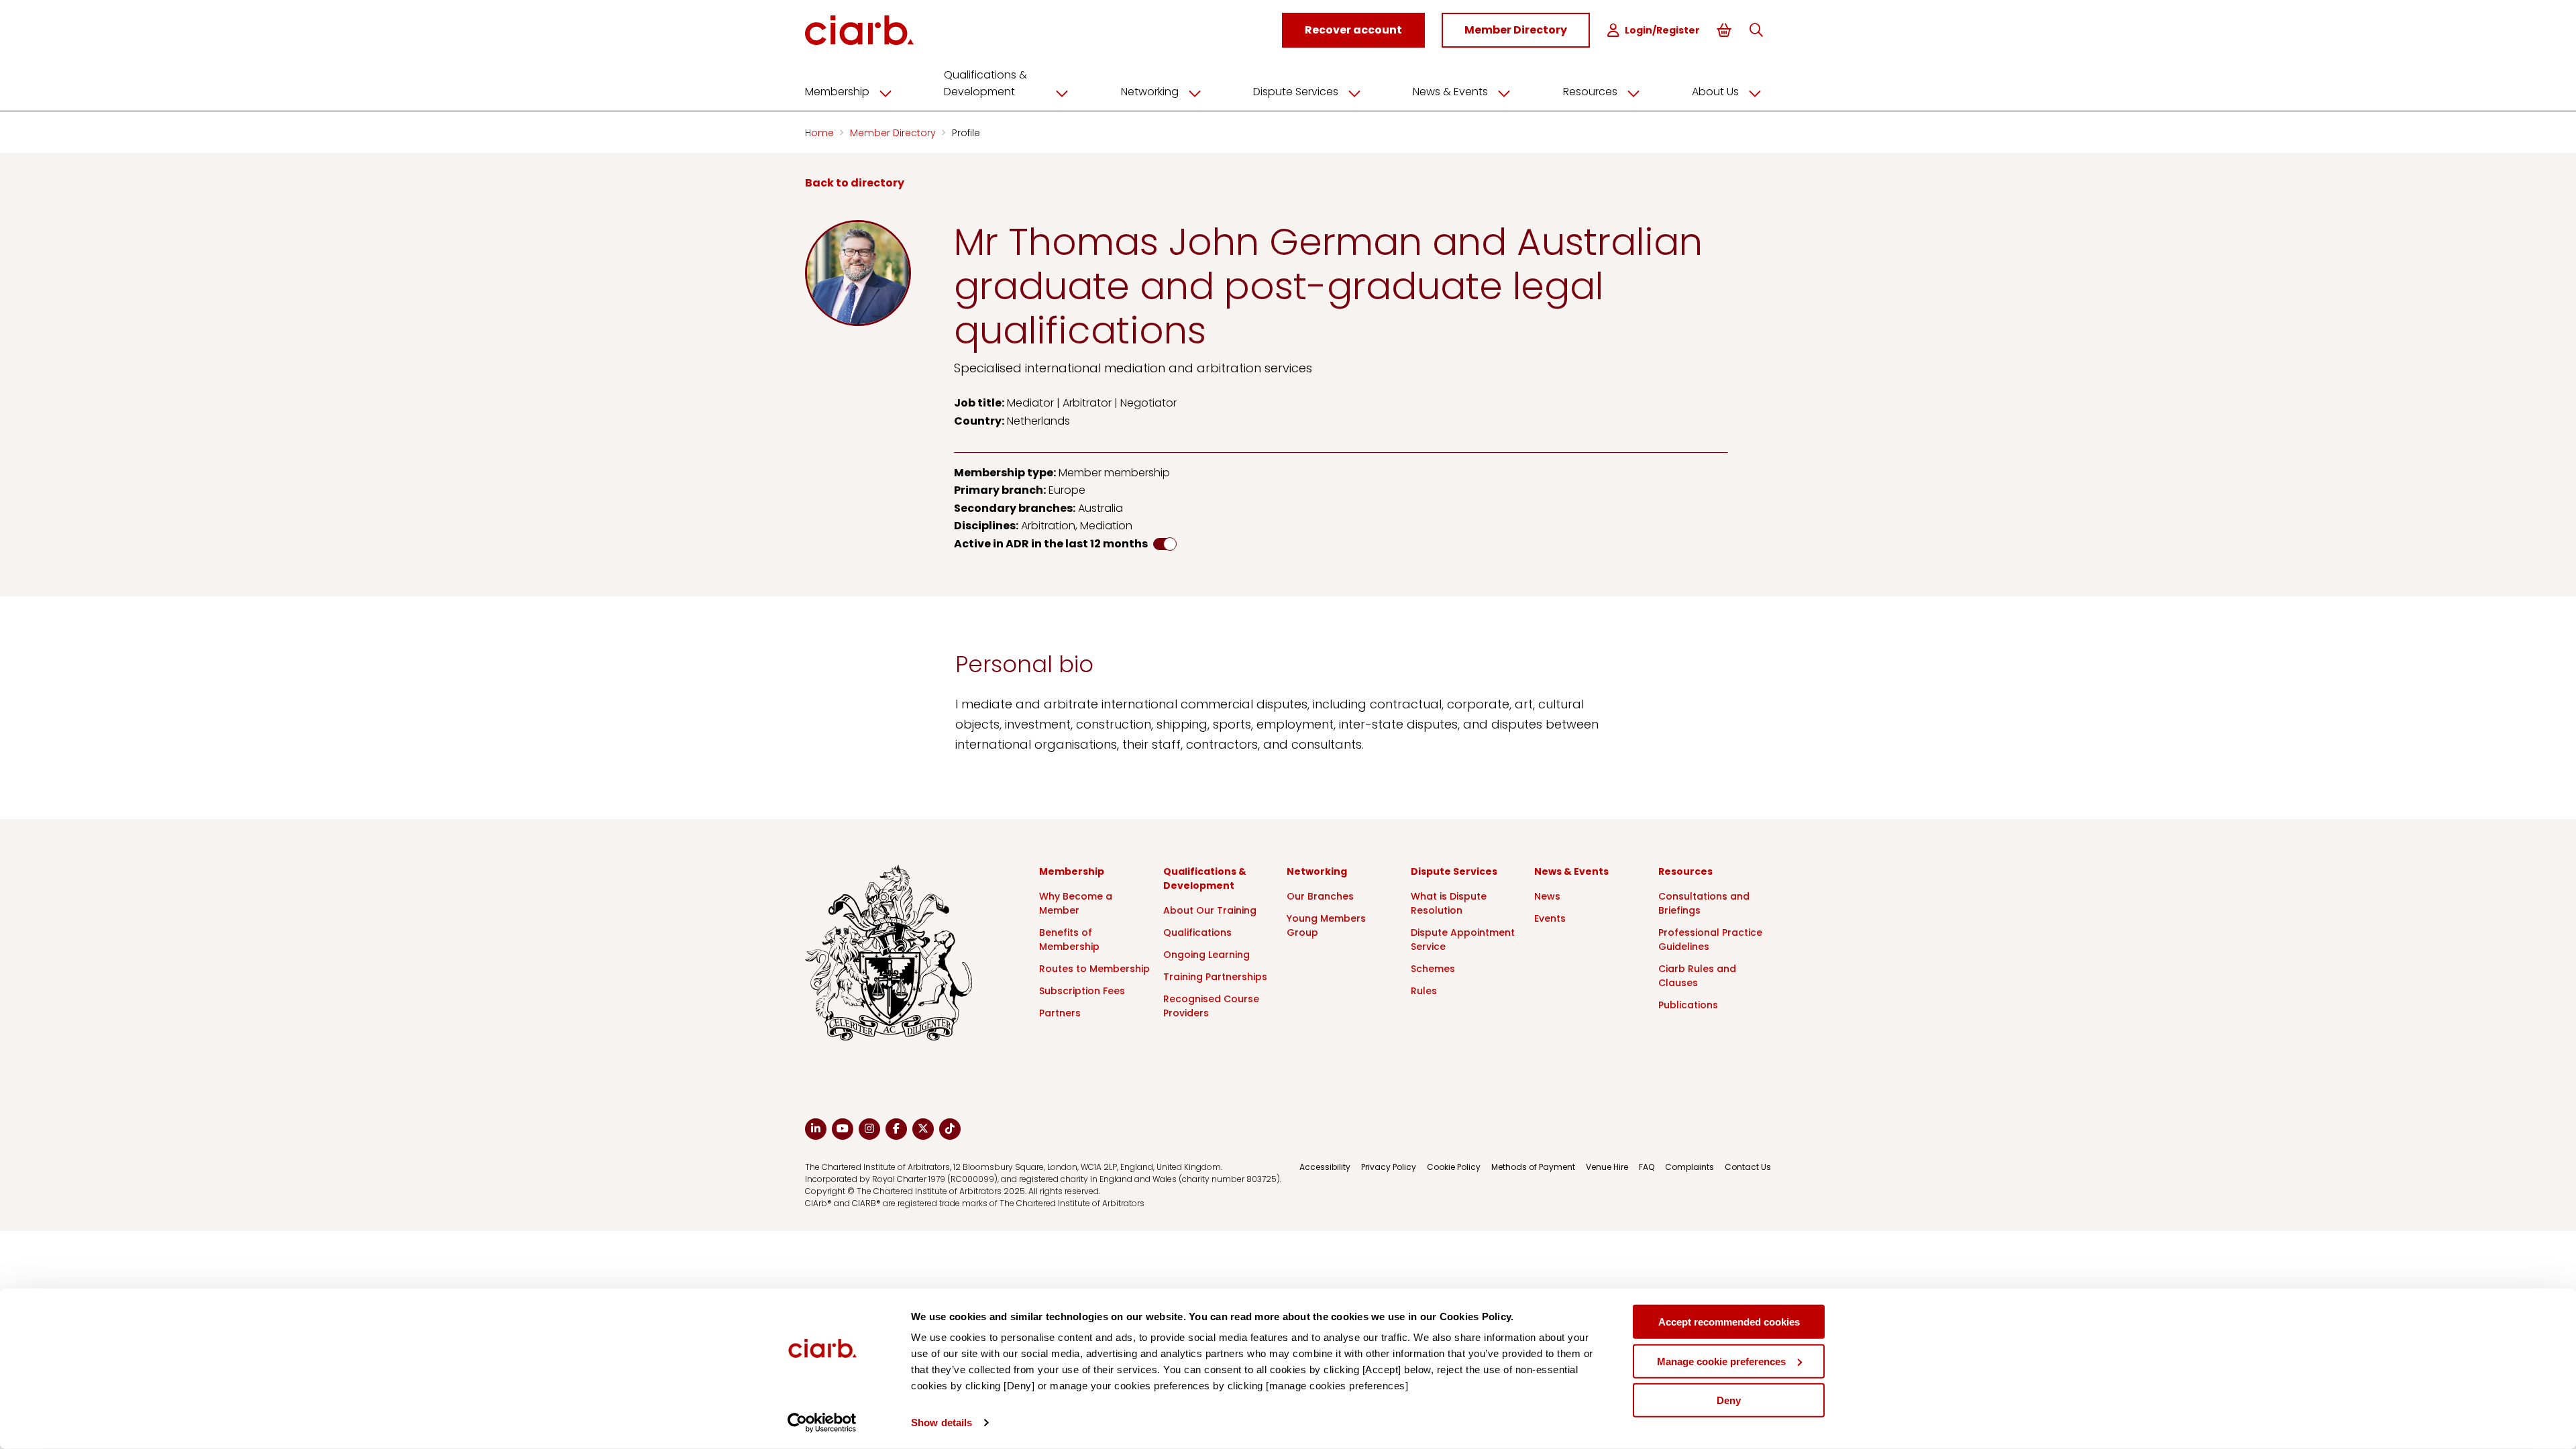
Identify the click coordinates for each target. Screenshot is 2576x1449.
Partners (1060, 1013)
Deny (1729, 1400)
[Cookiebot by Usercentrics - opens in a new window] (822, 1423)
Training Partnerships (1215, 977)
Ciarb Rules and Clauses (1697, 976)
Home (821, 133)
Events (1550, 918)
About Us (1715, 92)
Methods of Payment (1533, 1167)
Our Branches (1320, 896)
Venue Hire (1607, 1167)
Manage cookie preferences (1721, 1361)
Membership (837, 92)
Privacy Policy (1389, 1167)
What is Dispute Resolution (1449, 903)
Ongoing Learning (1206, 955)
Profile (966, 133)
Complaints (1689, 1167)
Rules (1424, 991)
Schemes (1433, 969)
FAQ (1647, 1167)
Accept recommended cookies (1729, 1322)
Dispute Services (1296, 92)
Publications (1688, 1005)
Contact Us (1748, 1167)
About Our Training (1210, 910)
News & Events (1450, 92)
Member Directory (894, 133)
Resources (1590, 92)
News (1547, 896)
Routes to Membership (1094, 969)
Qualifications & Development (985, 83)
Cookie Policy (1454, 1167)
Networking (1150, 92)
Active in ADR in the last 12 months (1051, 544)
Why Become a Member (1076, 903)
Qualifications (1197, 932)
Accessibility (1325, 1167)
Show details (942, 1423)
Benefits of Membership (1069, 940)
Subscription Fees (1082, 991)
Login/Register (1662, 30)
